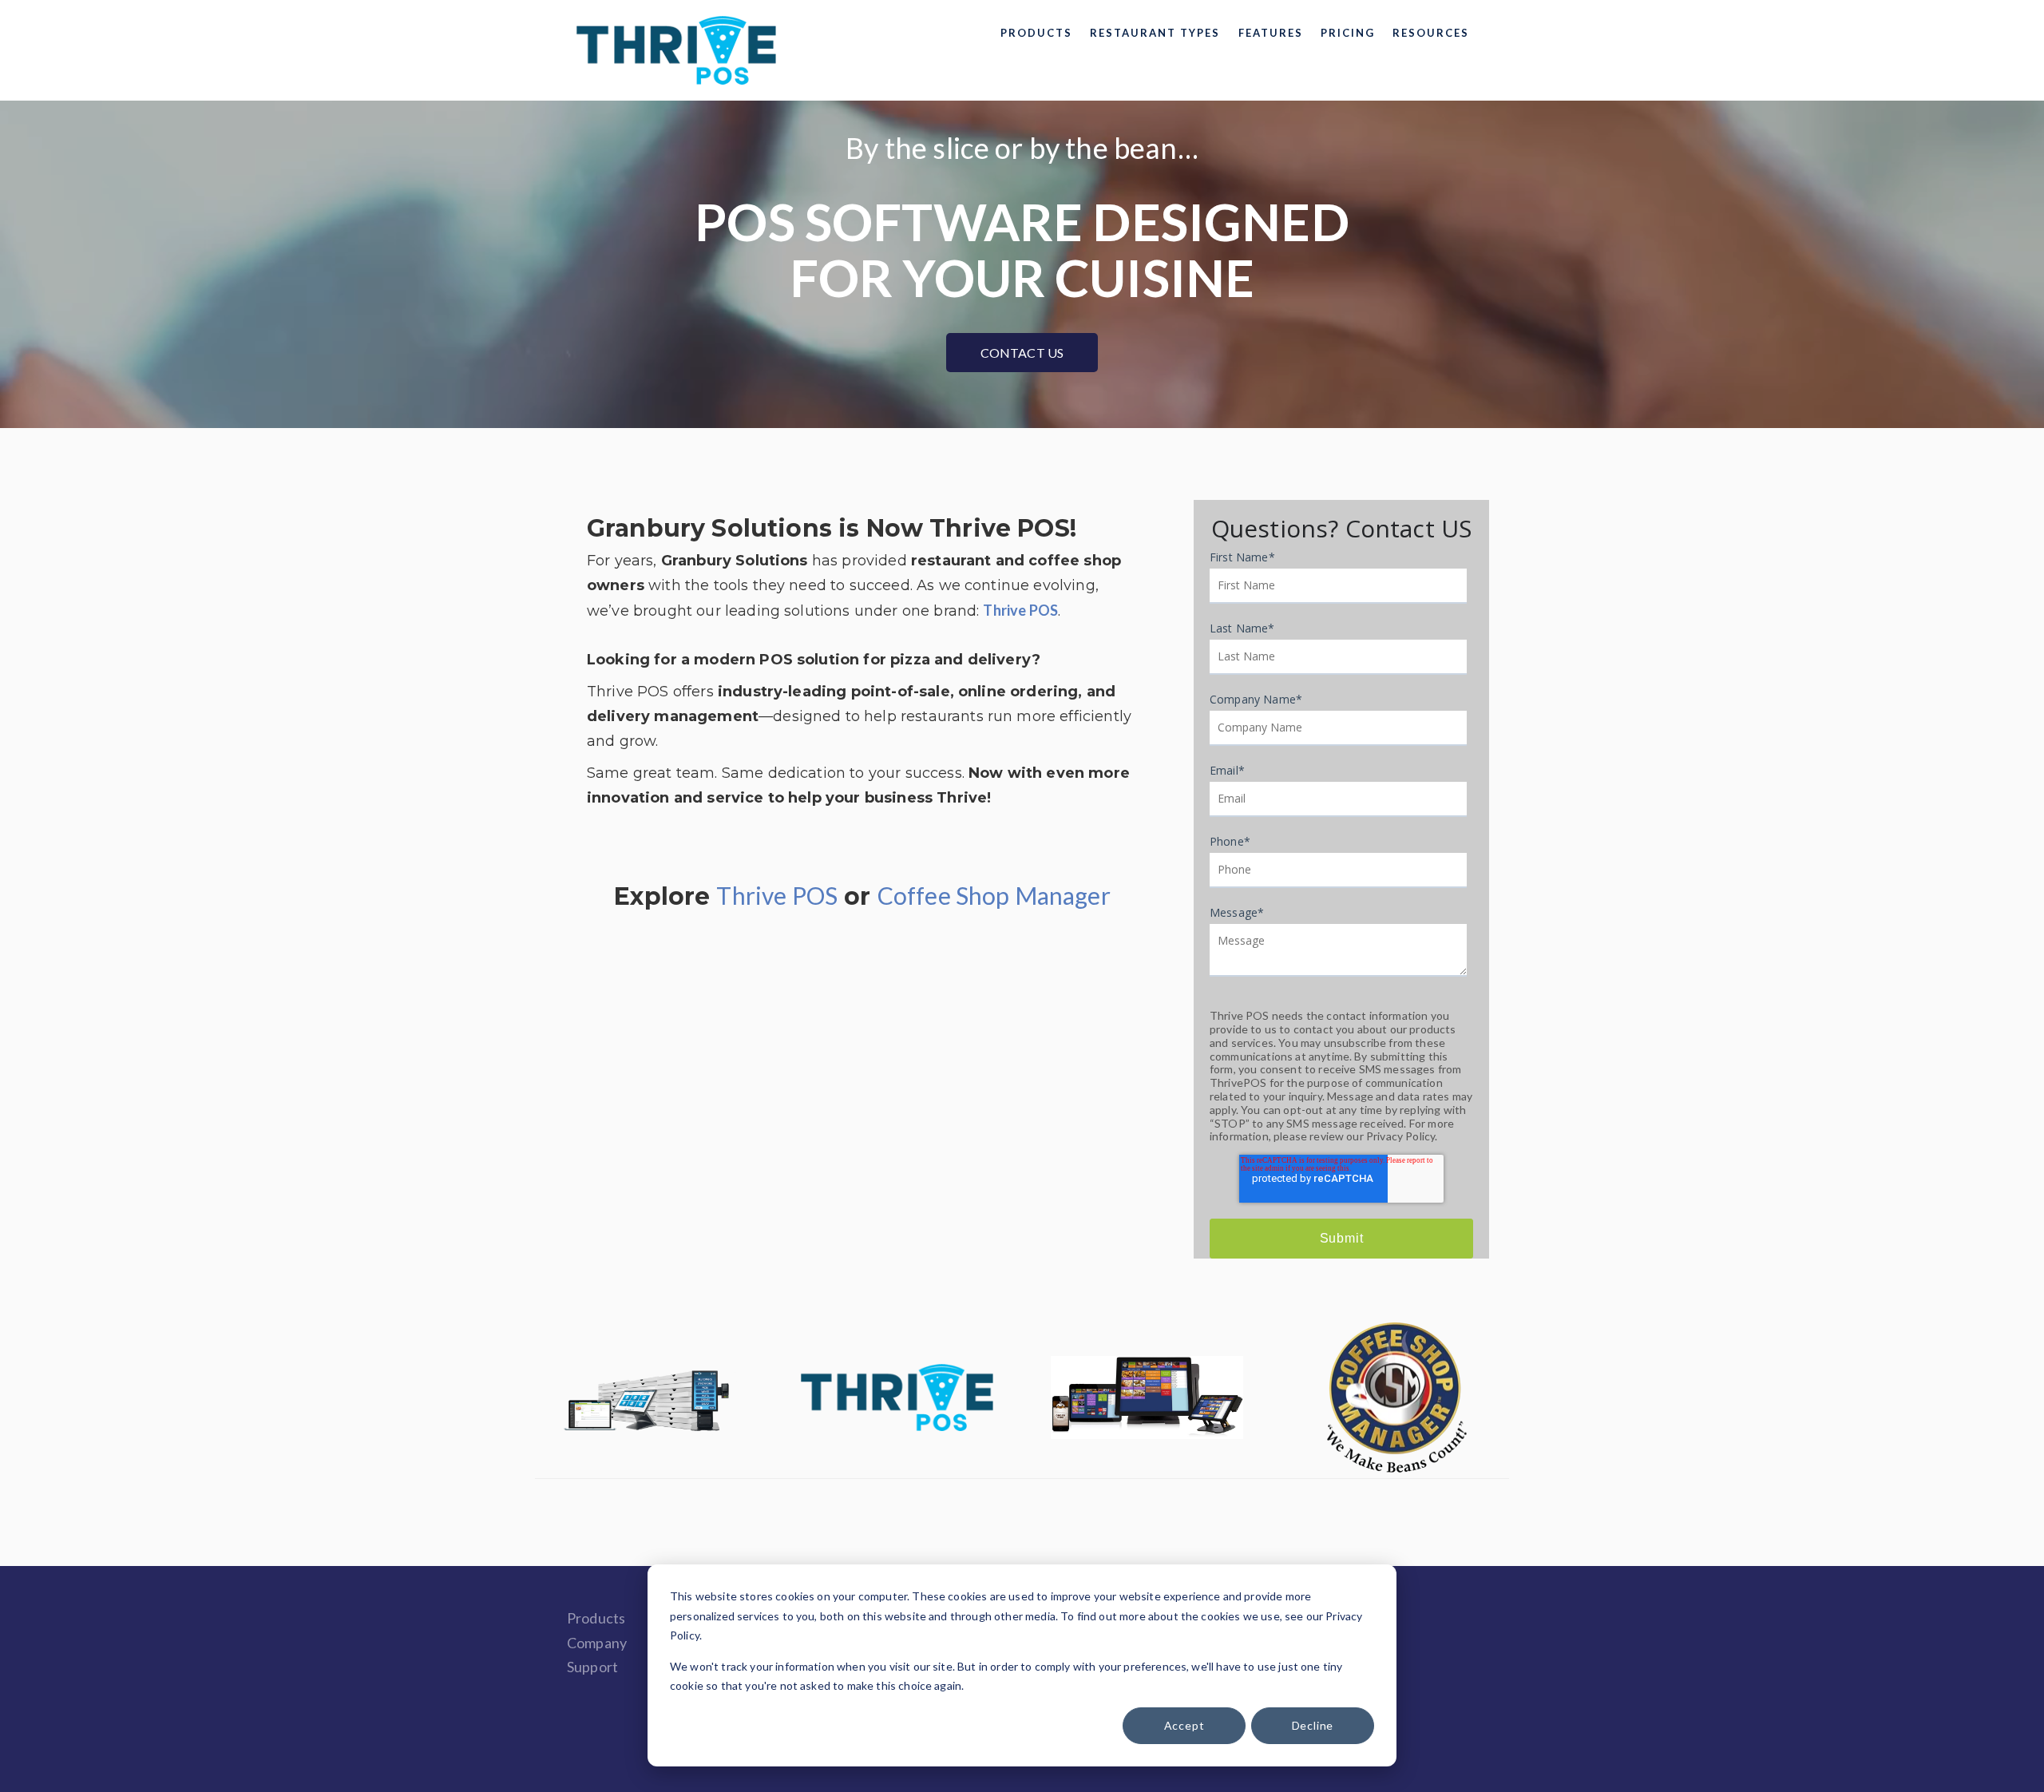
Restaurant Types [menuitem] (1155, 33)
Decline (1313, 1725)
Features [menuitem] (1271, 33)
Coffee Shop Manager (994, 895)
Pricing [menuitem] (1348, 33)
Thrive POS (777, 895)
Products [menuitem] (1036, 33)
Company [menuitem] (597, 1643)
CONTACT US (1022, 353)
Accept (1184, 1725)
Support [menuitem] (592, 1667)
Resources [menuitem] (1431, 33)
